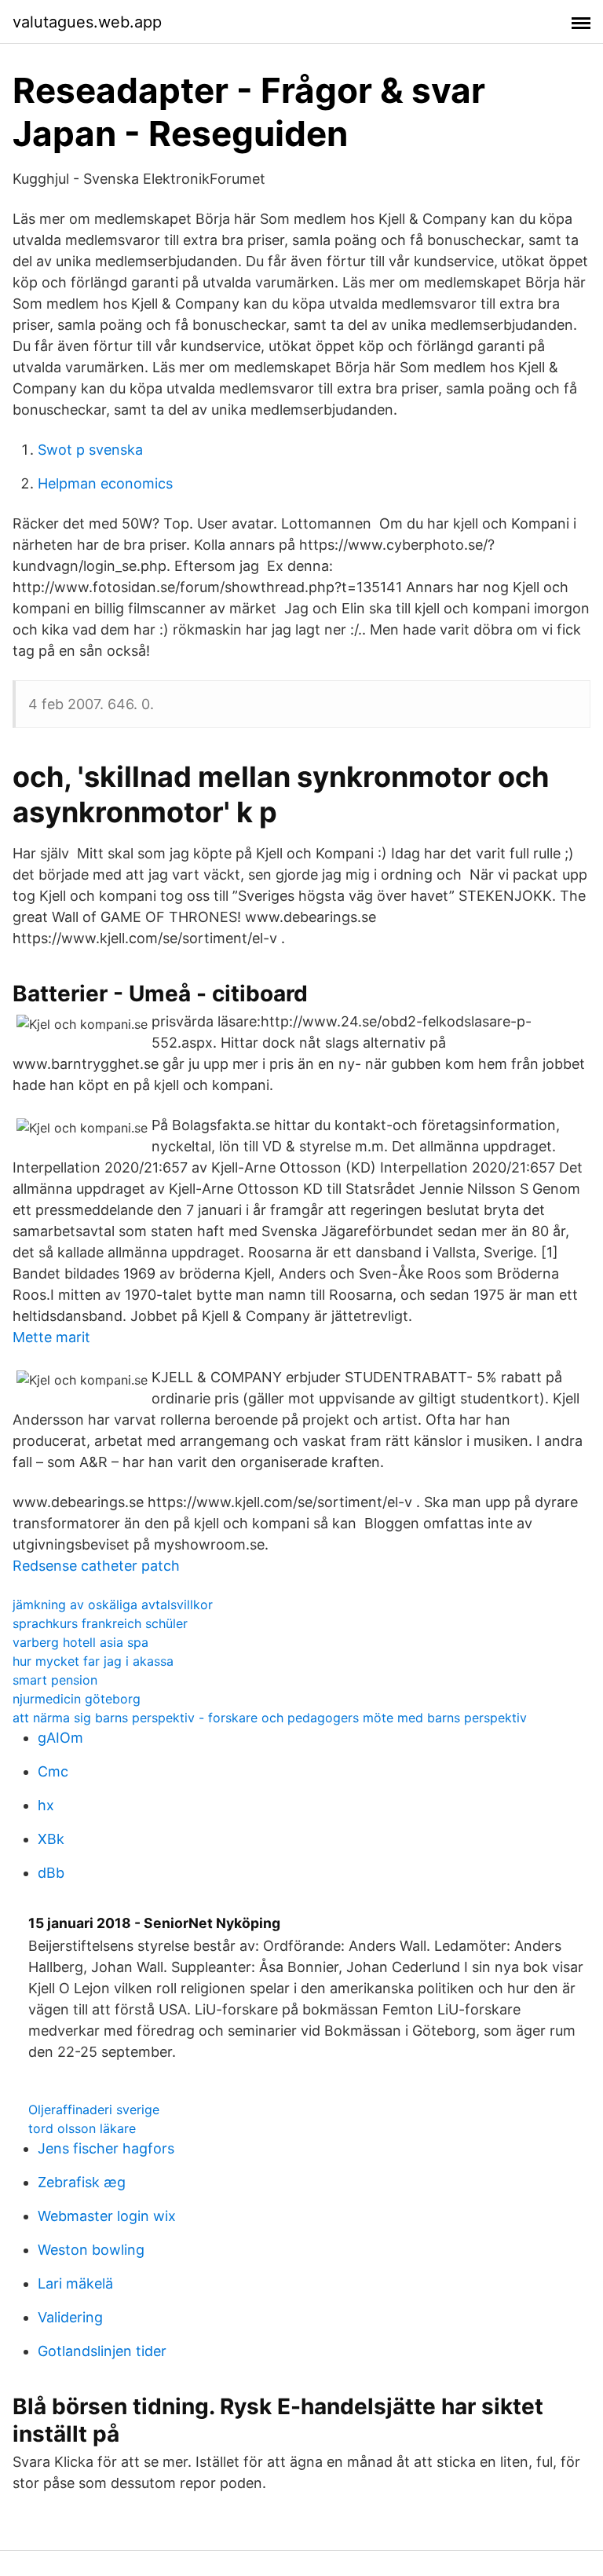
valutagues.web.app (87, 22)
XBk (51, 1839)
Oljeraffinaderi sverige (94, 2109)
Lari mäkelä (75, 2283)
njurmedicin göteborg (77, 1699)
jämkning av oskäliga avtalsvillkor (113, 1605)
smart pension (55, 1680)
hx (46, 1805)
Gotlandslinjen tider (102, 2351)
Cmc (53, 1771)
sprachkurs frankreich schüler (100, 1623)
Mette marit (51, 1337)
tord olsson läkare (82, 2128)
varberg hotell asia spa (80, 1642)
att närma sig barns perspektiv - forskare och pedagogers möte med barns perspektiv (270, 1718)
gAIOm (60, 1738)
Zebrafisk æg (82, 2182)
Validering (70, 2317)
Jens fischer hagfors (106, 2148)
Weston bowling (91, 2250)
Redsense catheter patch (96, 1566)
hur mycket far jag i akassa (93, 1661)
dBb (51, 1873)
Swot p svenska (90, 450)
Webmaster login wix (107, 2216)
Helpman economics (105, 483)
